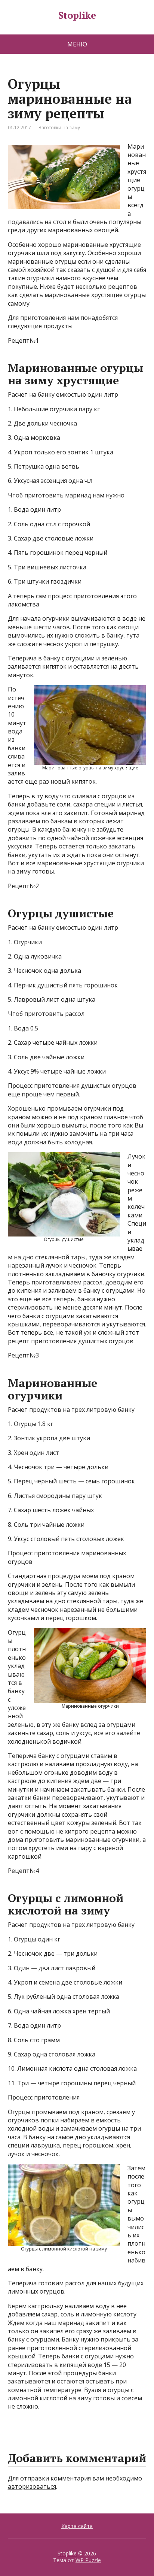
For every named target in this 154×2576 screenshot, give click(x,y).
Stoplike (77, 15)
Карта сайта (77, 2526)
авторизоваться (32, 2486)
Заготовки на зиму (59, 128)
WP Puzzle (88, 2560)
